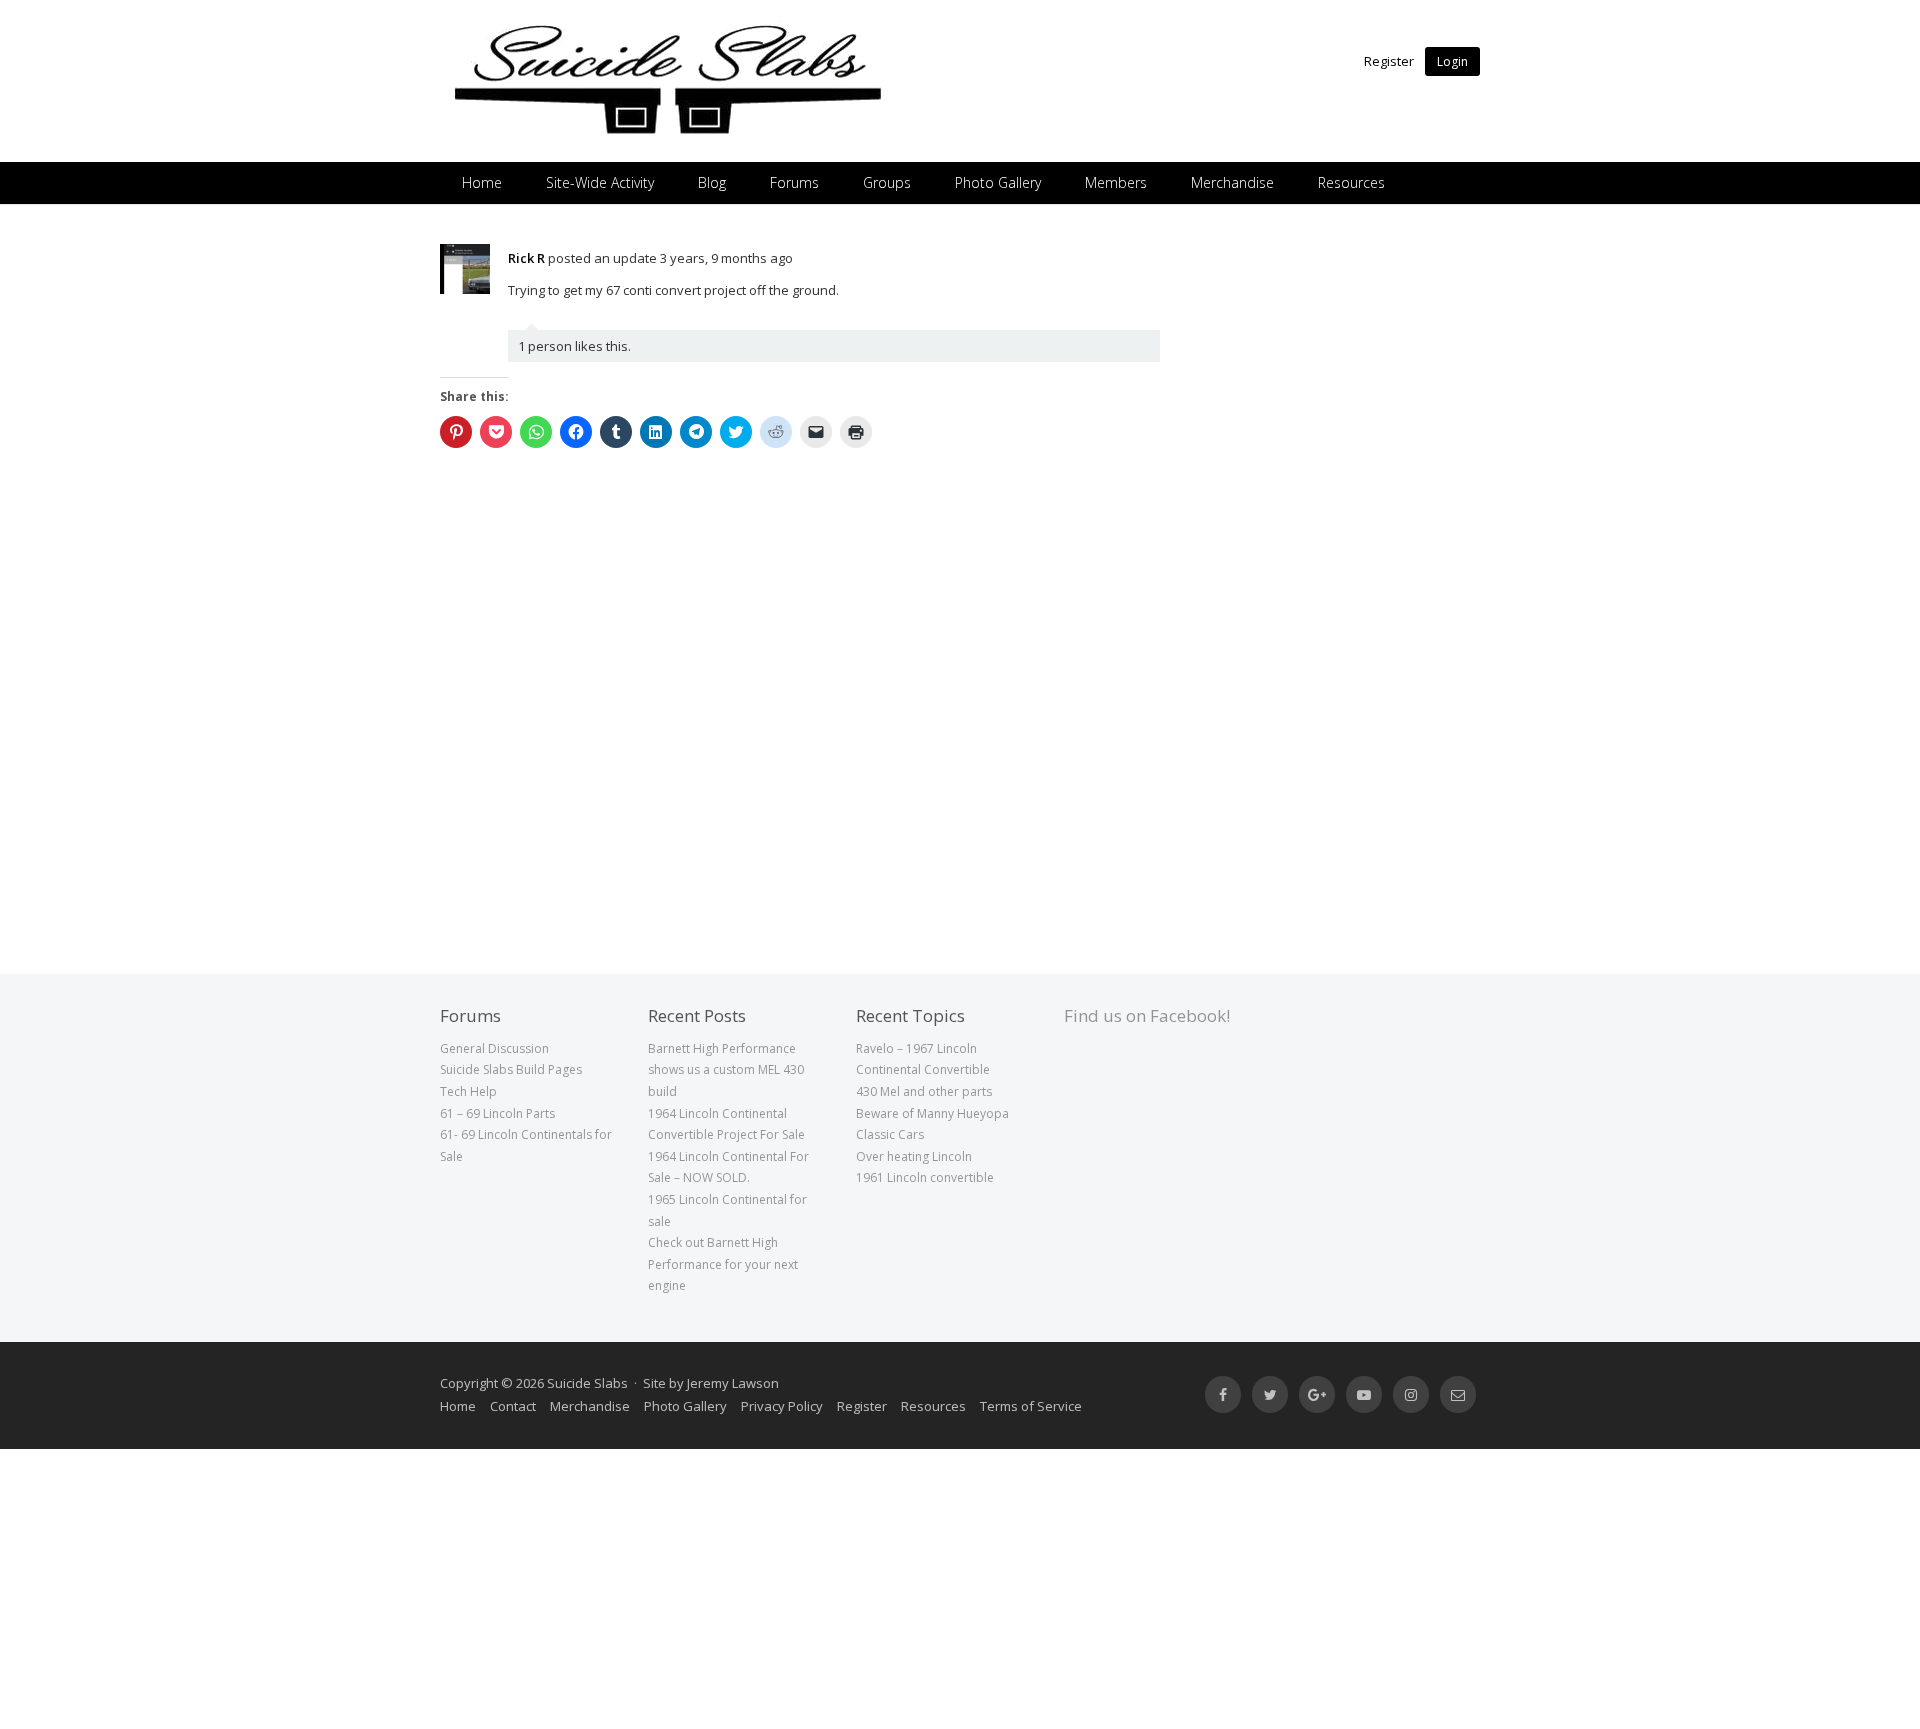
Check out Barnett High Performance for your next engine (723, 1264)
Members (1116, 182)
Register (1389, 61)
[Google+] (1317, 1395)
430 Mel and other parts (924, 1091)
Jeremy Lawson (733, 1383)
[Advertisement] (1345, 544)
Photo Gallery (998, 182)
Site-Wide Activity (600, 182)
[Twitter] (1270, 1395)
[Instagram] (1411, 1395)
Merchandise (1232, 182)
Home (482, 182)
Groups (887, 182)
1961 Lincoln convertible (925, 1177)
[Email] (1458, 1395)
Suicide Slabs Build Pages (511, 1069)
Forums (794, 182)
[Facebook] (1223, 1395)
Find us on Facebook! (1147, 1015)
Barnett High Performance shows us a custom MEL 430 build (726, 1070)
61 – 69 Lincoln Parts (497, 1113)
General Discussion (494, 1048)
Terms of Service (1031, 1406)
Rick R (526, 258)
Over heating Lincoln (914, 1156)
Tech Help (468, 1091)
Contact (513, 1406)
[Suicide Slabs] (667, 135)
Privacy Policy (782, 1406)
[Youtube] (1364, 1395)
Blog (712, 182)
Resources (1351, 182)
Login (1452, 61)
